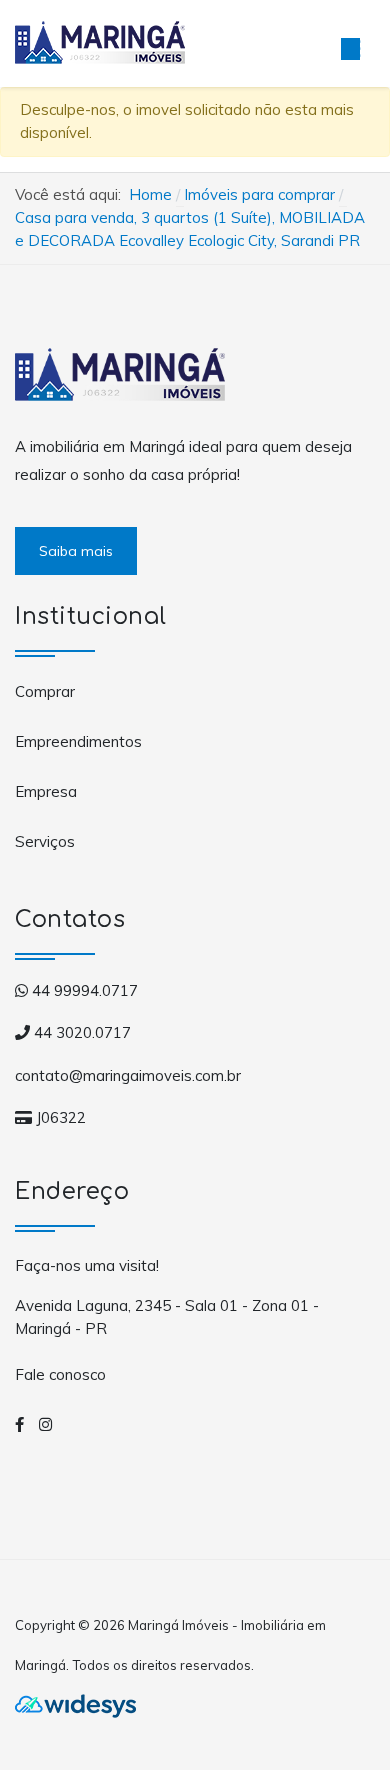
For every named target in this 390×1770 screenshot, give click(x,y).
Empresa (46, 791)
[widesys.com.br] (75, 1705)
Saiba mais (76, 551)
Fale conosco (60, 1374)
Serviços (45, 841)
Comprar (45, 691)
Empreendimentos (78, 741)
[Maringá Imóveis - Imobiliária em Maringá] (100, 41)
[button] (350, 44)
